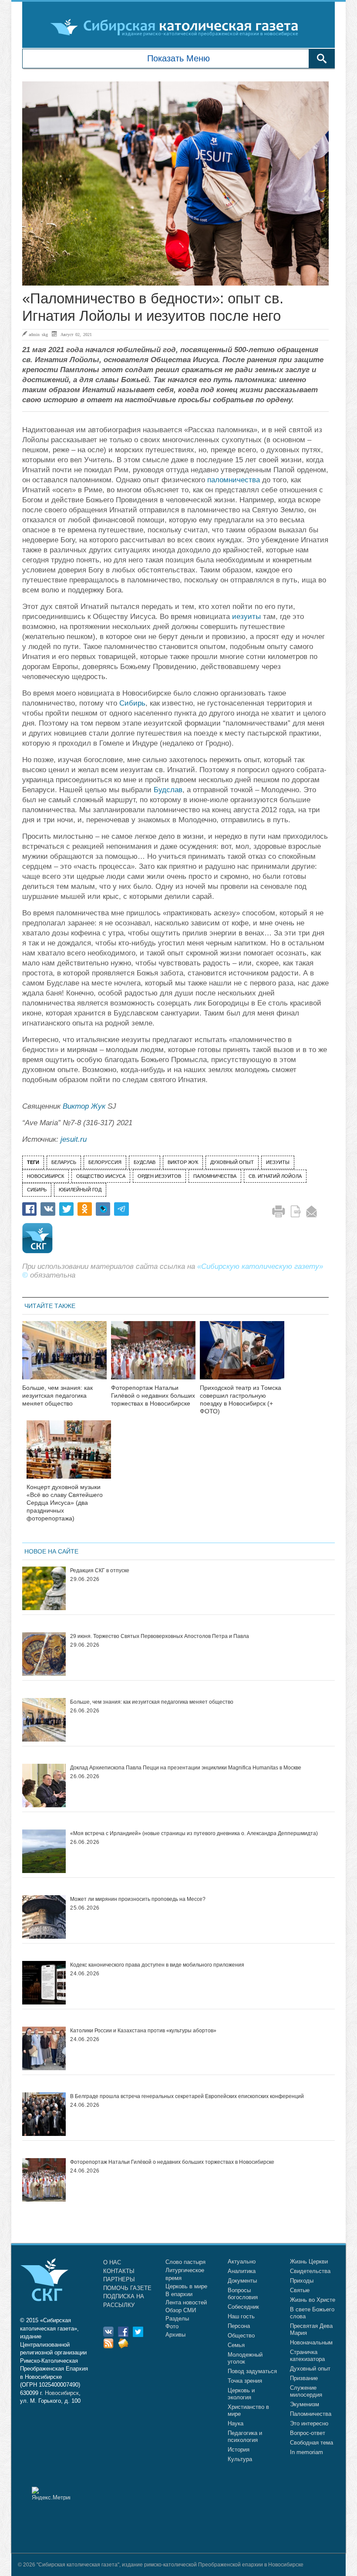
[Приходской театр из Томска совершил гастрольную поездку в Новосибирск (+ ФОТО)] (242, 1356)
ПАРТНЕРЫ (119, 2279)
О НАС (112, 2262)
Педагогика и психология (245, 2436)
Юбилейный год (80, 1190)
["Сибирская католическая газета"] (177, 27)
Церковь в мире (186, 2286)
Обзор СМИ (181, 2310)
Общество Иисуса (101, 1176)
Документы (242, 2281)
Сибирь (132, 703)
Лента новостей (186, 2302)
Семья (236, 2345)
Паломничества (311, 2414)
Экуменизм (305, 2404)
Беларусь (64, 1162)
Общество (241, 2336)
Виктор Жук (84, 1106)
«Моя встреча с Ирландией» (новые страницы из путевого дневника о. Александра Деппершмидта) (194, 1833)
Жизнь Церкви (309, 2262)
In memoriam (306, 2452)
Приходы (302, 2281)
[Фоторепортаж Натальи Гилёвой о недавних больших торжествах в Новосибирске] (153, 1356)
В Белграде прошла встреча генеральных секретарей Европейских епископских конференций (187, 2096)
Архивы (175, 2335)
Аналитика (242, 2271)
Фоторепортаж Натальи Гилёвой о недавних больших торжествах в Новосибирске (153, 1396)
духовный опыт (232, 1162)
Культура (240, 2459)
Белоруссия (105, 1162)
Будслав (168, 790)
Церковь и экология (241, 2394)
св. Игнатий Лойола (275, 1176)
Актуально (242, 2262)
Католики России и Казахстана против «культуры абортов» (143, 2031)
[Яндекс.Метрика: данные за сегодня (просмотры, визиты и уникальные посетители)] (51, 2494)
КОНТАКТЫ (119, 2271)
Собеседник (243, 2307)
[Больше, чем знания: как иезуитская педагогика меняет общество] (64, 1356)
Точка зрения (245, 2381)
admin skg (38, 334)
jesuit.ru (74, 1139)
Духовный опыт (310, 2369)
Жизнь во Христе (313, 2300)
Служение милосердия (306, 2391)
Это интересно (309, 2423)
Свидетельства (310, 2271)
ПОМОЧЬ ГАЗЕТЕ (127, 2288)
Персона (239, 2326)
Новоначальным (311, 2342)
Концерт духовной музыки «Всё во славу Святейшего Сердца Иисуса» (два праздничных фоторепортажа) (65, 1502)
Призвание (304, 2378)
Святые (300, 2290)
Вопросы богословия (243, 2294)
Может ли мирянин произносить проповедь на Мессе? (138, 1899)
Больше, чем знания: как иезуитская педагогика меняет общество (57, 1396)
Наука (236, 2423)
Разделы (177, 2319)
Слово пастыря (185, 2262)
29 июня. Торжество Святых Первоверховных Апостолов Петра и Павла (160, 1636)
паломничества (234, 480)
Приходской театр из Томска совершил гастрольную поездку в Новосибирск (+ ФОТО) (241, 1399)
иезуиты (246, 617)
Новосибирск (45, 1176)
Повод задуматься (252, 2371)
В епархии (179, 2294)
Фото (172, 2326)
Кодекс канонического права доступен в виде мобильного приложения (157, 1965)
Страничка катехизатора (307, 2356)
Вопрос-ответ (308, 2433)
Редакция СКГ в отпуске (100, 1570)
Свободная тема (312, 2443)
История (239, 2450)
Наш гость (241, 2316)
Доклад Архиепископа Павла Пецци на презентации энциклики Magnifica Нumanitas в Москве (186, 1768)
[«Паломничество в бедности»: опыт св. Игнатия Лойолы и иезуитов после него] (175, 184)
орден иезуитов (159, 1176)
